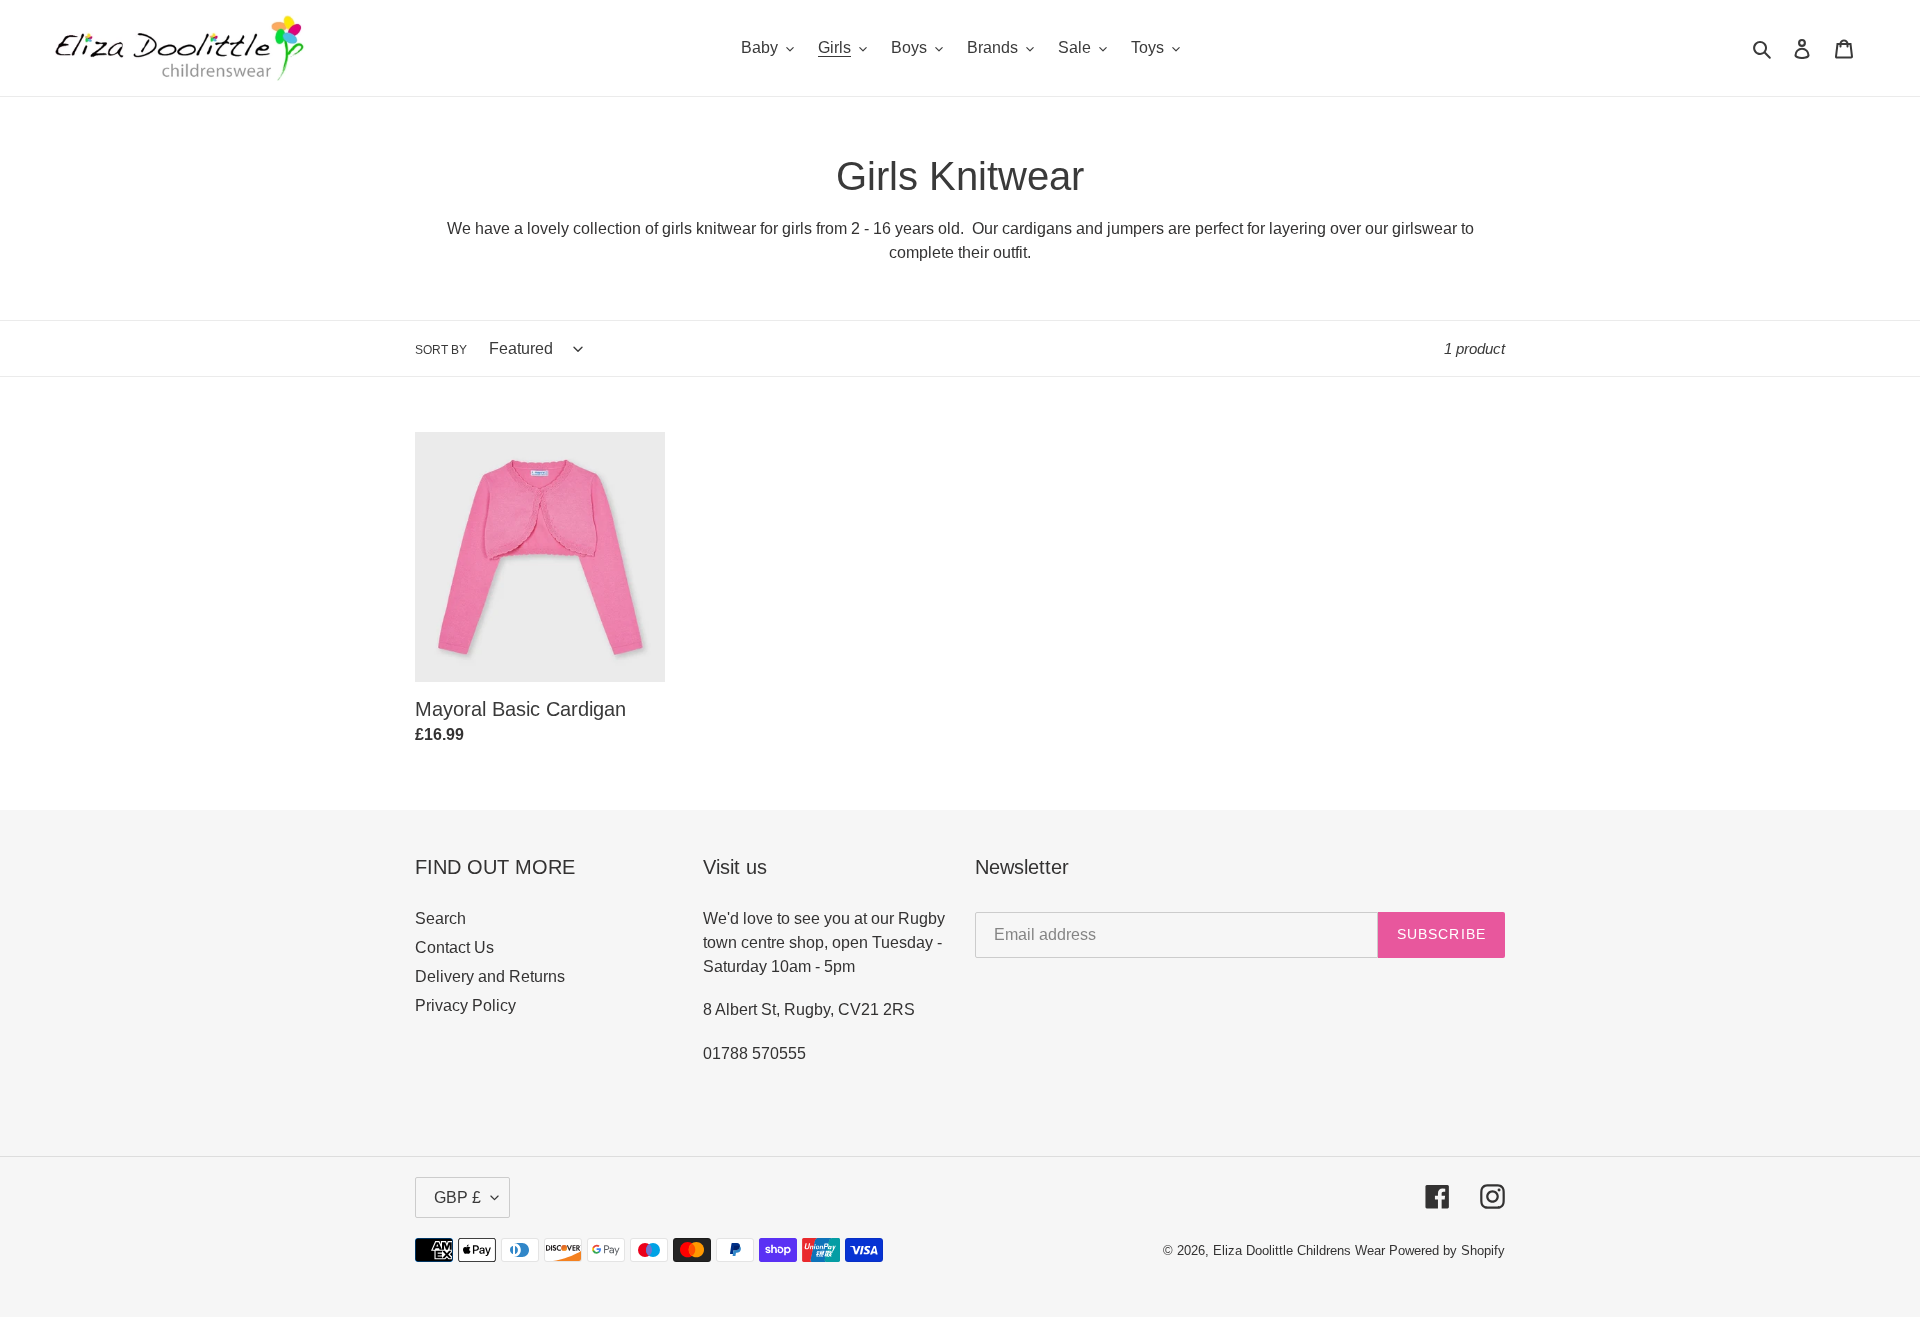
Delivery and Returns (490, 976)
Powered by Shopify (1447, 1250)
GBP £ (457, 1197)
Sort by (441, 350)
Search (440, 918)
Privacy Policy (465, 1005)
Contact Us (454, 947)
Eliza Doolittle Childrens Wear (1299, 1250)
